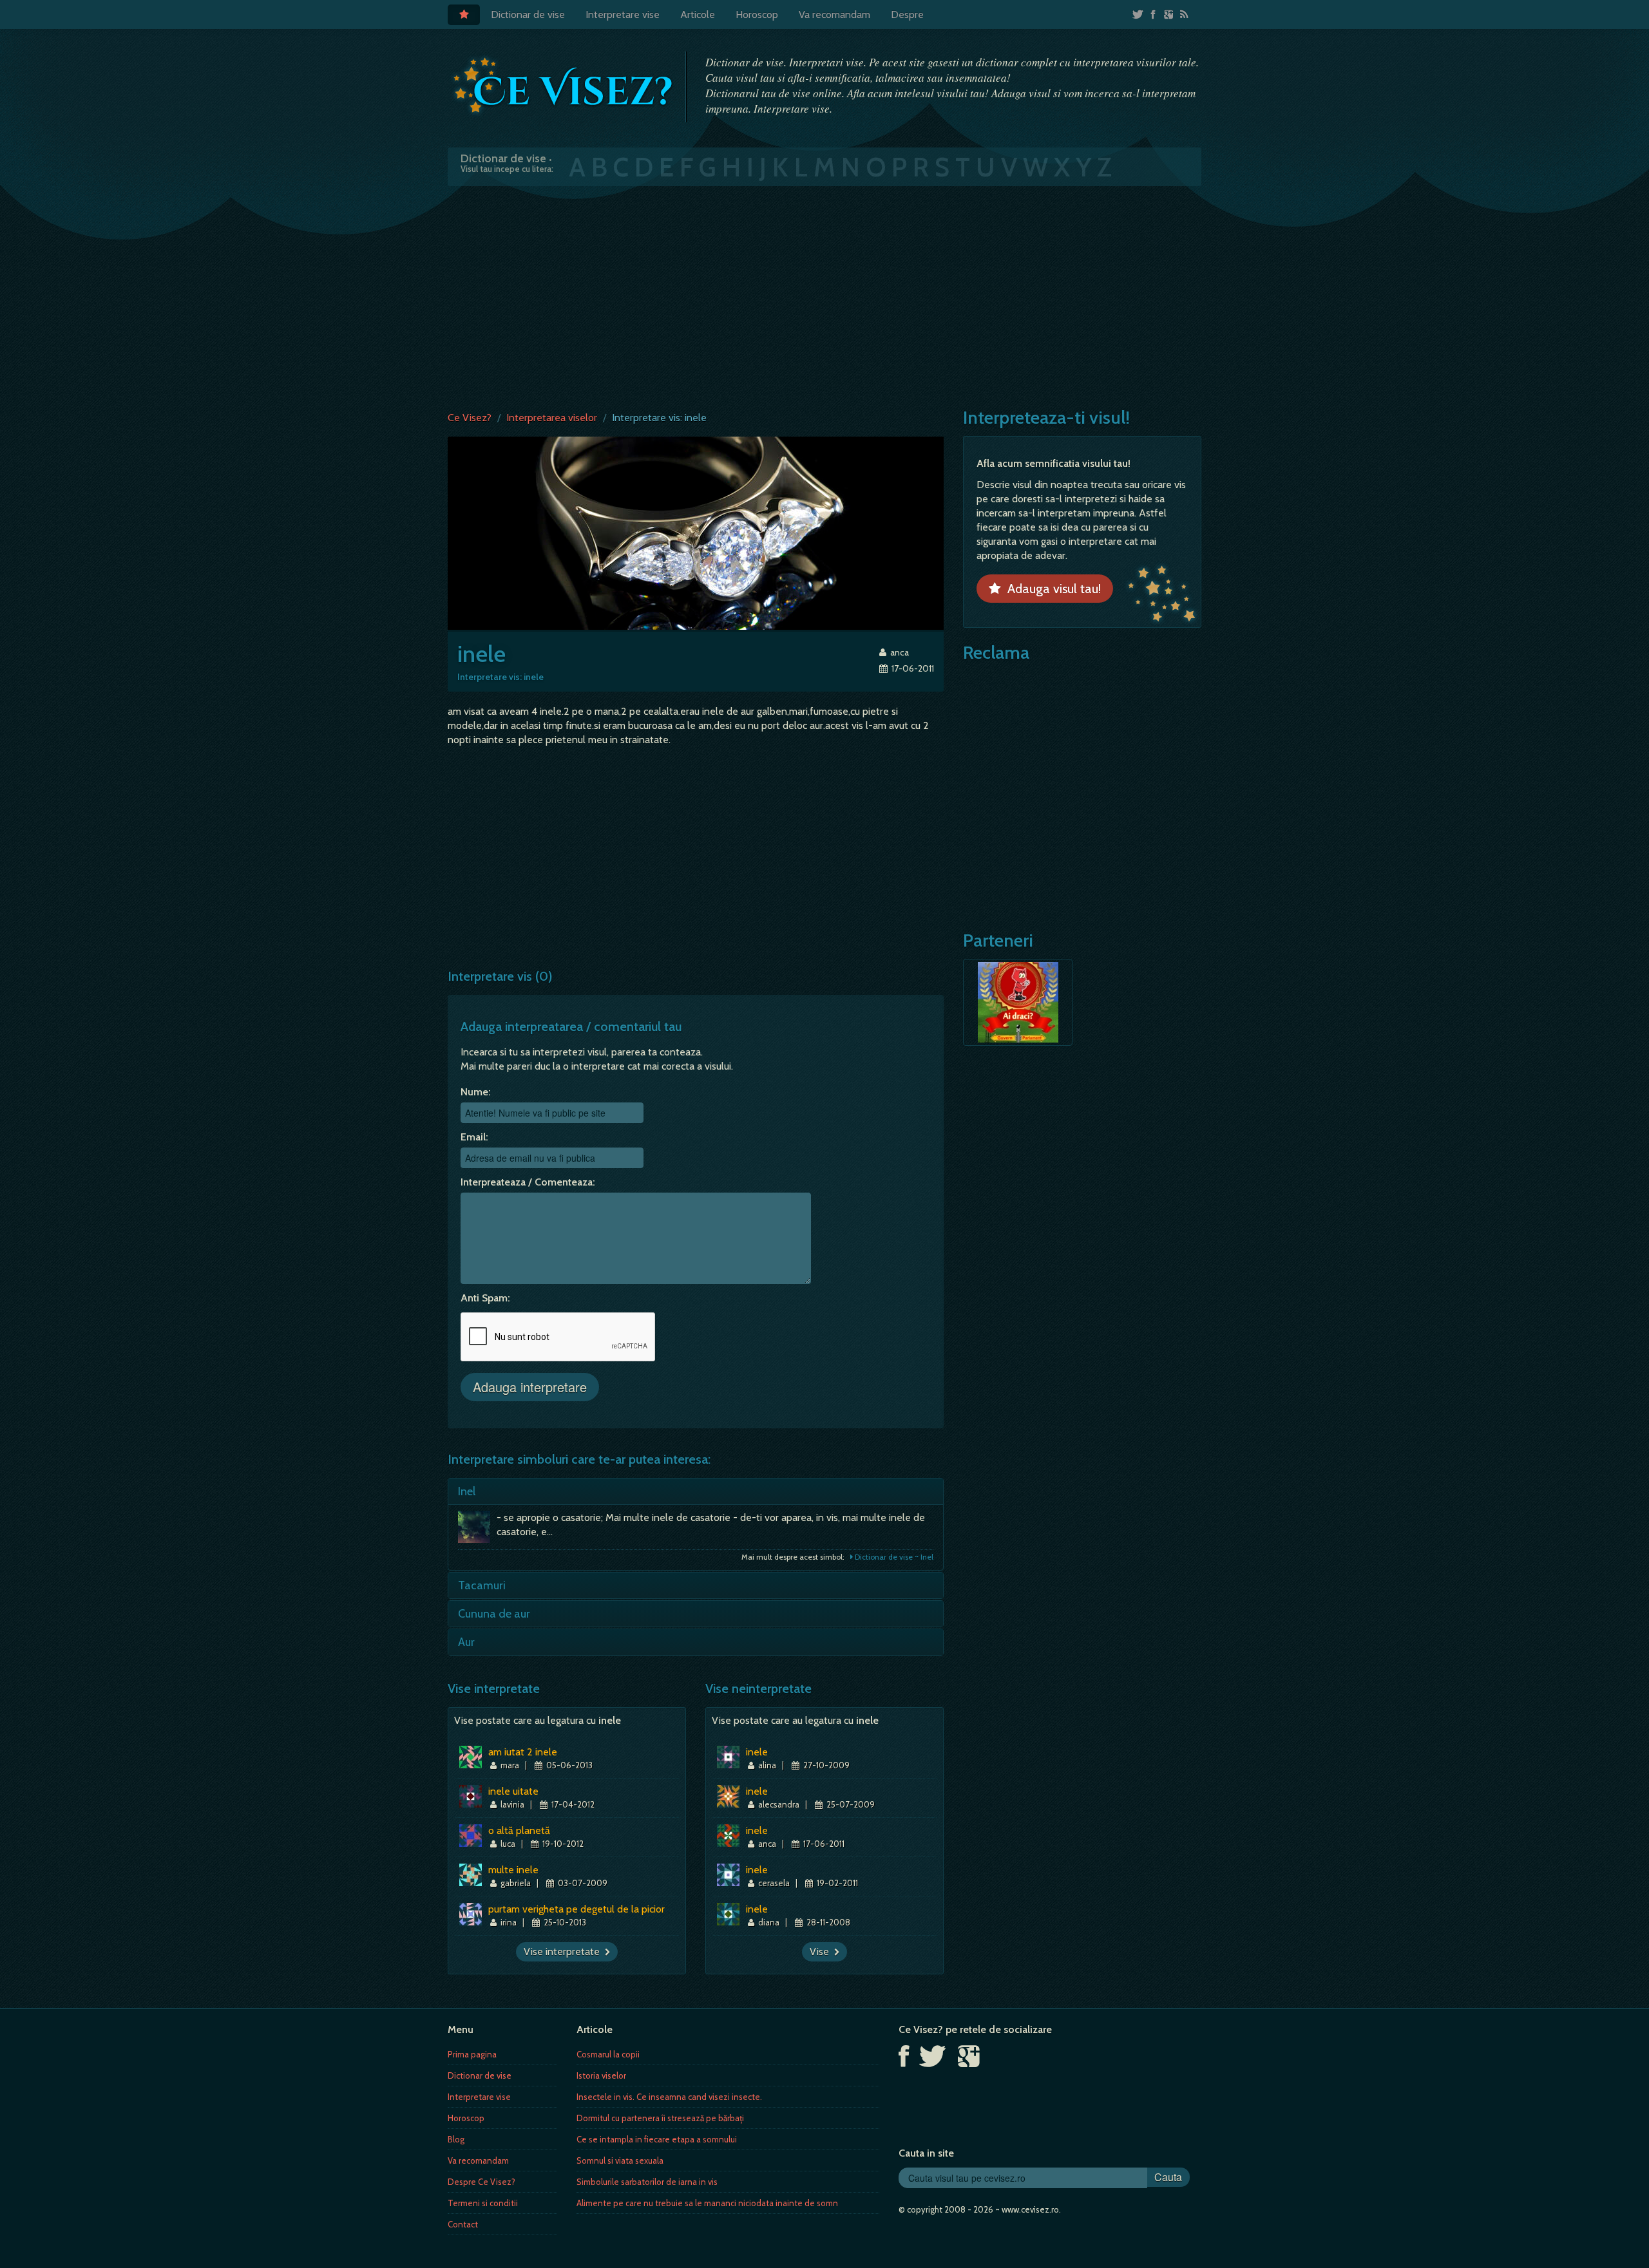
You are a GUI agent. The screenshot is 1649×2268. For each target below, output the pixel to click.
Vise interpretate (564, 1951)
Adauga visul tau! (1051, 589)
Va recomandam (834, 14)
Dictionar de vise (528, 14)
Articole (698, 14)
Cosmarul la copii (608, 2054)
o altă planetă (519, 1830)
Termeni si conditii (483, 2203)
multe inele (513, 1870)
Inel (467, 1491)
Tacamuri (482, 1585)
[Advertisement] (824, 296)
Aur (466, 1642)
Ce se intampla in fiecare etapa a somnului (657, 2139)
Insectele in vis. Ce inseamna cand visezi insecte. (669, 2097)
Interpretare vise (623, 14)
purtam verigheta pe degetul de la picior (577, 1909)
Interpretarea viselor (552, 418)
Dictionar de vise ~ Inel (893, 1557)
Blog (456, 2139)
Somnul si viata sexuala (620, 2160)
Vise (822, 1951)
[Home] (464, 15)
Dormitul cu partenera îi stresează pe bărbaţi (660, 2118)
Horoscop (757, 14)
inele (757, 1752)
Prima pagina (472, 2054)
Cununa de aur (494, 1614)
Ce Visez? (470, 418)
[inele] (696, 532)
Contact (463, 2224)
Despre (907, 14)
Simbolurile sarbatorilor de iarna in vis (647, 2182)
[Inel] (477, 1530)
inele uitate (513, 1791)
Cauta (1168, 2177)
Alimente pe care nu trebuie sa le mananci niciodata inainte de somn (707, 2203)
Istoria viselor (601, 2075)
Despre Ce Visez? (481, 2182)
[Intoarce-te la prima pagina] (564, 86)
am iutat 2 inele (523, 1752)
